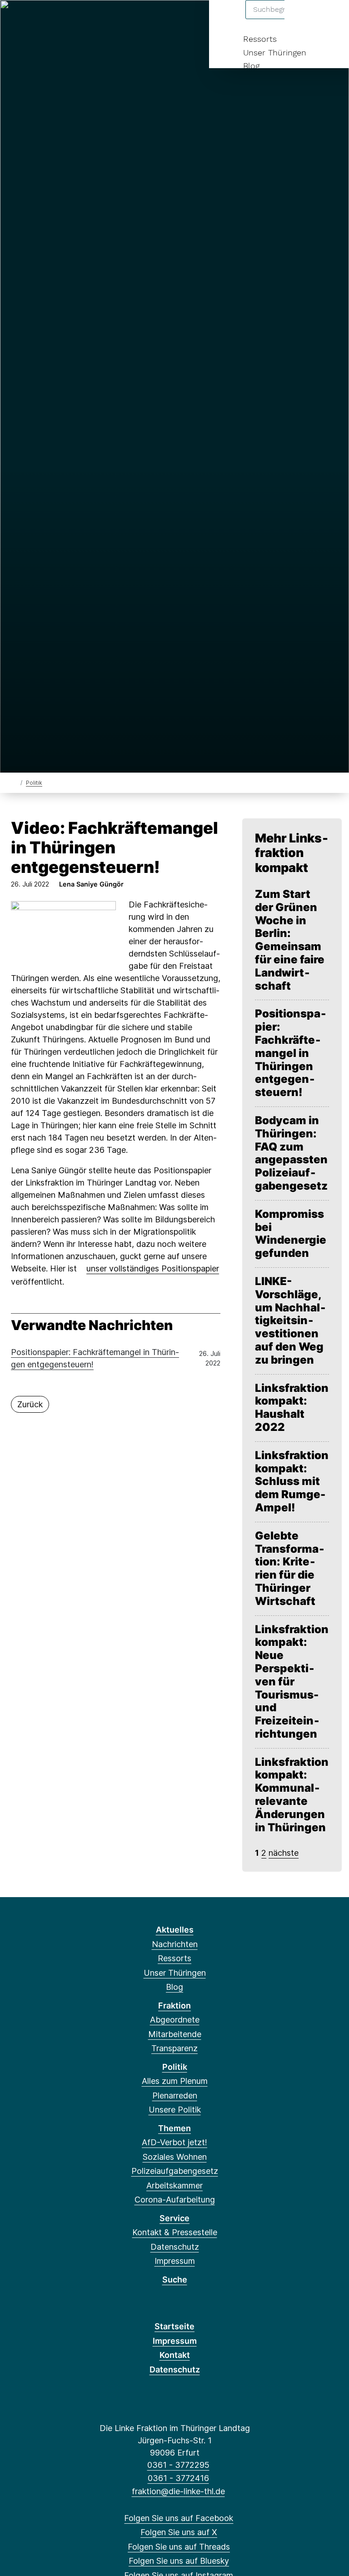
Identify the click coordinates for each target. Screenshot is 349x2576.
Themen (174, 2128)
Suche (175, 2280)
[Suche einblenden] (303, 19)
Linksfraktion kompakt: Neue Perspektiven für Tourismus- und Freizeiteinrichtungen (292, 1682)
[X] (32, 19)
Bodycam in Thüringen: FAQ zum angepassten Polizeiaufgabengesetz (291, 1153)
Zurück (30, 1404)
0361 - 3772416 (178, 2478)
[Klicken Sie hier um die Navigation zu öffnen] (330, 19)
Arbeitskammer (174, 2185)
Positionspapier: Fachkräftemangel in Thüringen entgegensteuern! (95, 1358)
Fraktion (174, 2005)
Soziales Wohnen (175, 2157)
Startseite (174, 2326)
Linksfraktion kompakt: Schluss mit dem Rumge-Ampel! (292, 1482)
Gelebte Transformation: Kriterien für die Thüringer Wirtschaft (290, 1569)
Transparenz (174, 2048)
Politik (34, 783)
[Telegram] (107, 19)
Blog (251, 66)
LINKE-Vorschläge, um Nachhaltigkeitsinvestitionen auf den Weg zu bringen (290, 1321)
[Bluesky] (62, 19)
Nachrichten (175, 1944)
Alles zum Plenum (175, 2081)
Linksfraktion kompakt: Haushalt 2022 (292, 1408)
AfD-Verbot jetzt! (174, 2142)
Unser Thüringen (275, 52)
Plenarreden (175, 2095)
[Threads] (47, 19)
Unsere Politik (175, 2110)
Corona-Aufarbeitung (175, 2200)
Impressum (175, 2261)
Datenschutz (175, 2247)
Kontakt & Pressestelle (175, 2232)
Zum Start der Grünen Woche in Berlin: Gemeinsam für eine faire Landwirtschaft (290, 940)
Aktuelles (175, 1930)
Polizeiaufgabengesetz (175, 2171)
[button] (63, 931)
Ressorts (260, 39)
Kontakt (175, 2355)
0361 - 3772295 (178, 2465)
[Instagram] (77, 19)
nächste (284, 1853)
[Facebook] (17, 19)
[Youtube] (122, 19)
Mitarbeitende (175, 2034)
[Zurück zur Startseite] (15, 782)
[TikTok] (92, 19)
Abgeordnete (175, 2020)
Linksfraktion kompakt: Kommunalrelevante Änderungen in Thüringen (292, 1795)
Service (174, 2218)
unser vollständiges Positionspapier (153, 1268)
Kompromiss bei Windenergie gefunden (291, 1234)
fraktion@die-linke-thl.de (178, 2491)
